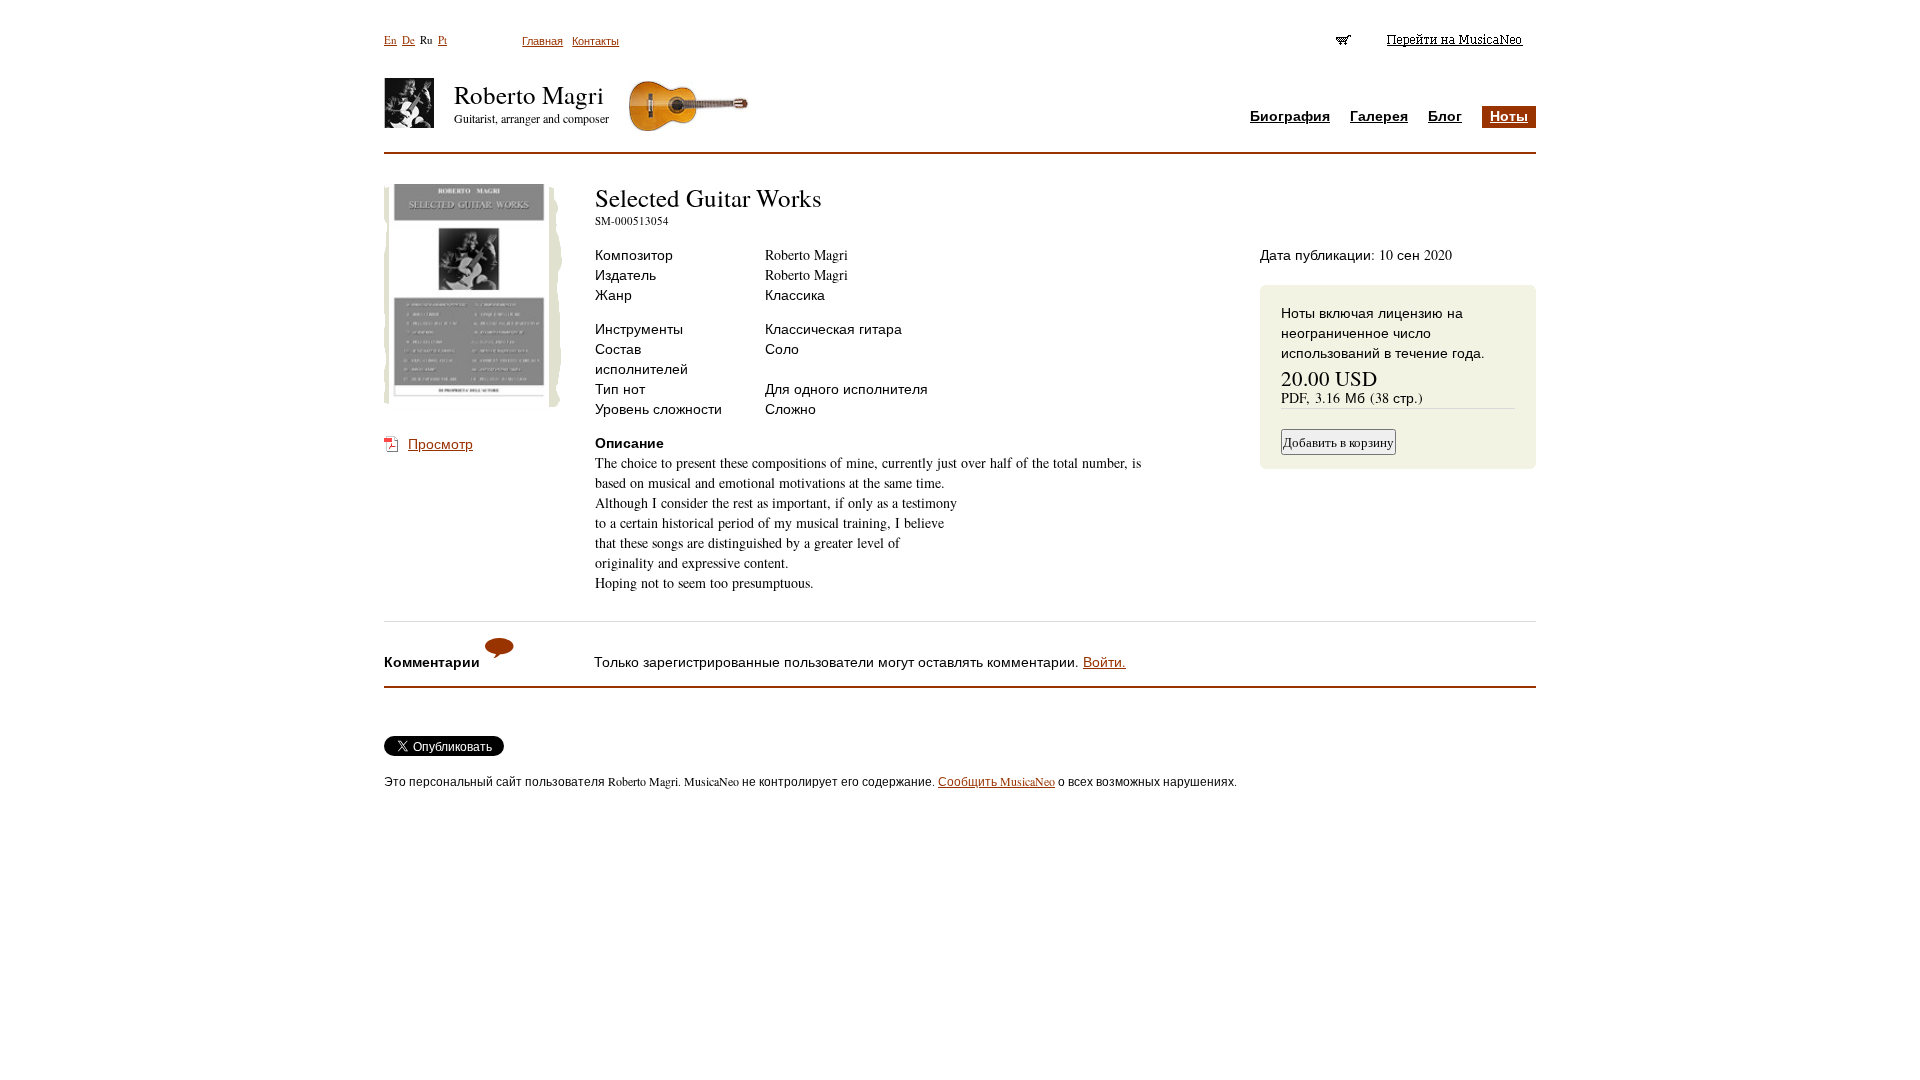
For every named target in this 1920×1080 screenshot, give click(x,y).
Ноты (1509, 115)
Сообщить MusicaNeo (996, 781)
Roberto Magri (529, 94)
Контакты (595, 40)
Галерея (1379, 115)
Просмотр (440, 443)
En (390, 39)
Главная (542, 40)
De (408, 39)
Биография (1290, 115)
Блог (1445, 115)
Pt (442, 39)
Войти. (1104, 661)
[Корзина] (1345, 39)
